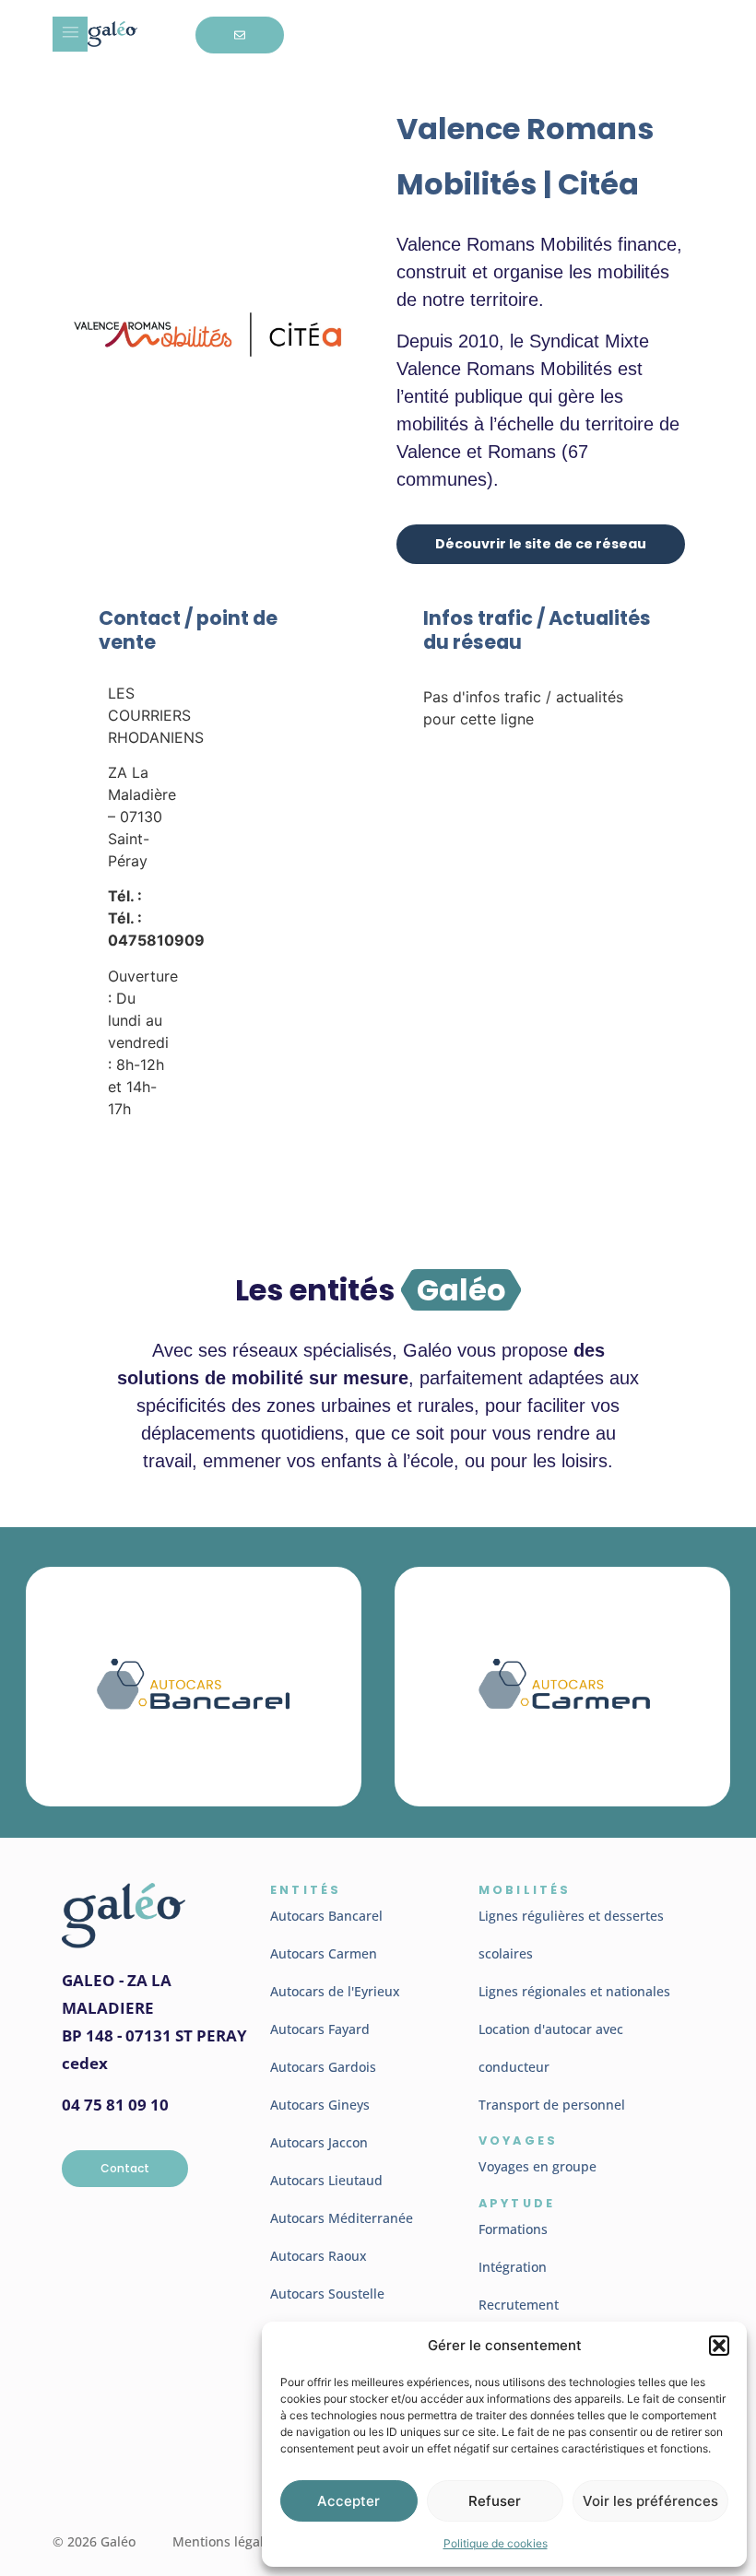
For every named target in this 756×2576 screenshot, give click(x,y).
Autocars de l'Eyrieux (335, 1991)
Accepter (348, 2501)
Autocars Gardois (323, 2067)
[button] (719, 2346)
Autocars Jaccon (319, 2142)
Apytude (517, 2203)
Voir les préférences (650, 2501)
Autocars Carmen (324, 1953)
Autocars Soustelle (327, 2294)
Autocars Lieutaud (326, 2180)
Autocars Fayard (320, 2029)
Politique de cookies (496, 2543)
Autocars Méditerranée (342, 2218)
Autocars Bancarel (326, 1916)
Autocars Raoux (319, 2256)
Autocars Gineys (320, 2105)
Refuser (495, 2501)
